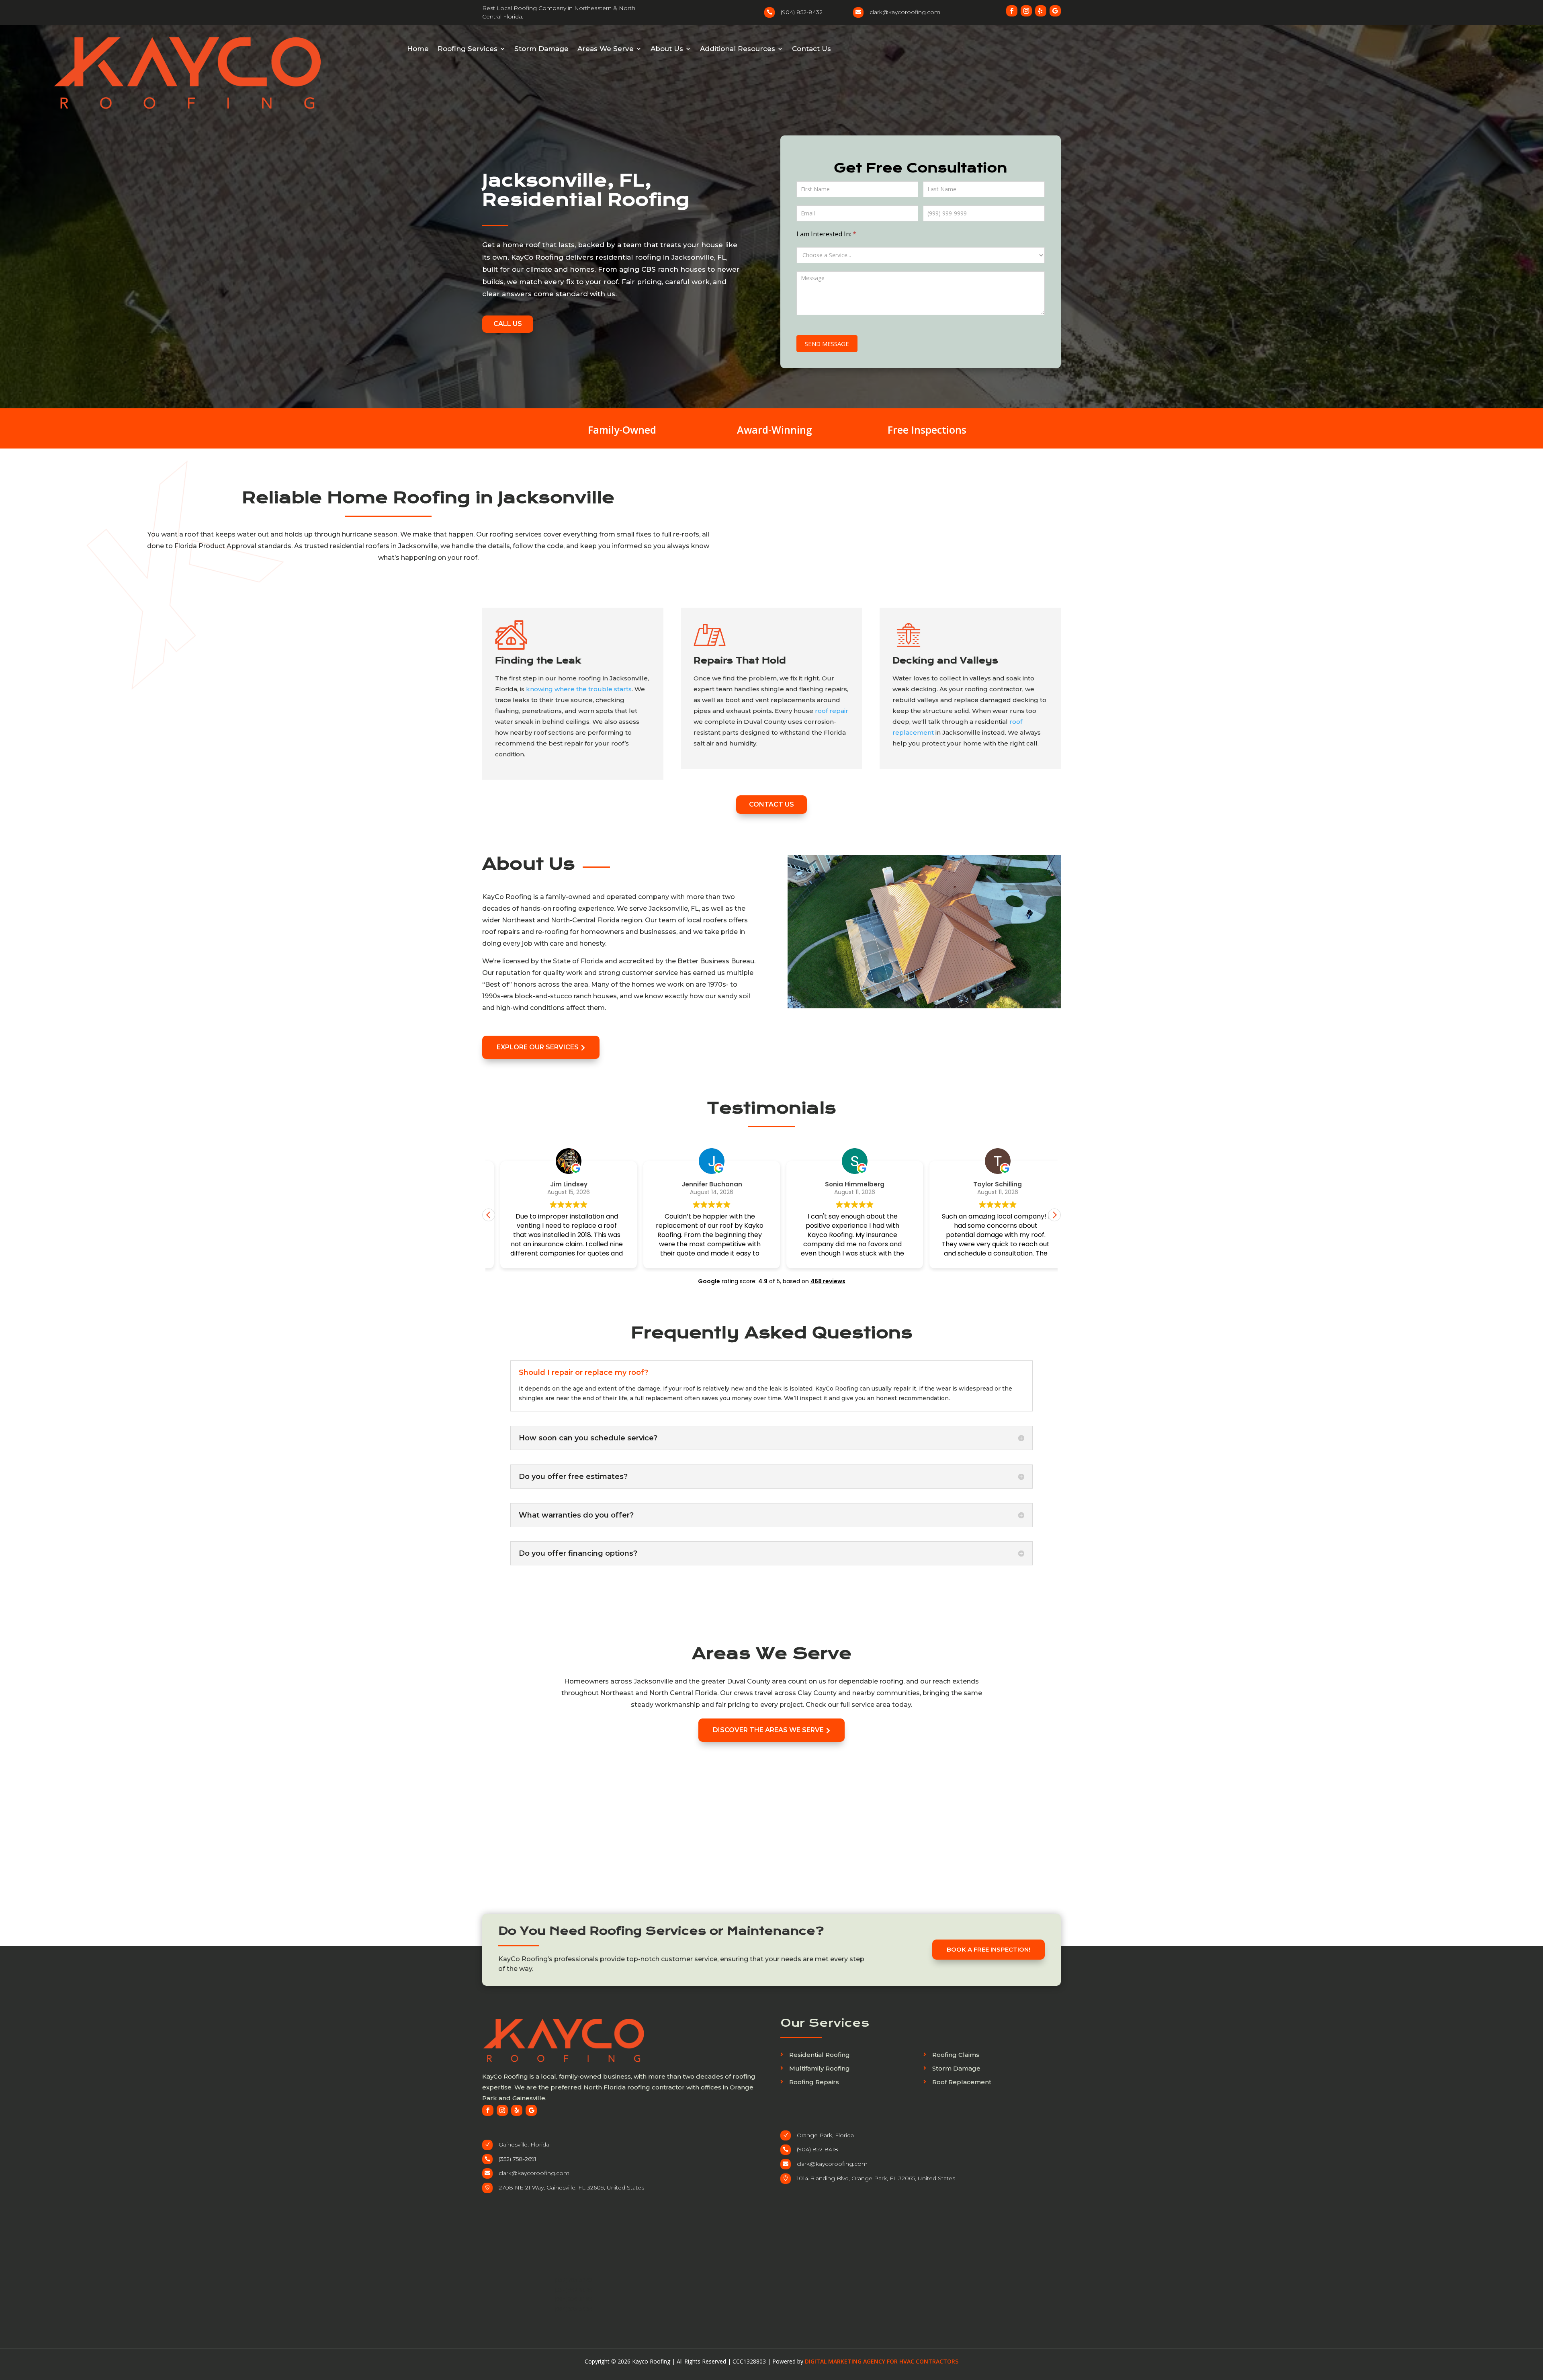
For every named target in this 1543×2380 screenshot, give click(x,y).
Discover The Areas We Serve (771, 1730)
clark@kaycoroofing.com (534, 2173)
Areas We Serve (606, 49)
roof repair (832, 711)
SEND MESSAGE (827, 344)
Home (418, 49)
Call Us (508, 324)
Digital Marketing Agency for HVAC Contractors (882, 2361)
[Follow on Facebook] (1012, 11)
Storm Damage (541, 49)
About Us (667, 49)
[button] (1054, 1215)
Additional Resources (738, 49)
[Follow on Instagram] (1026, 11)
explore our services (541, 1047)
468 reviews (828, 1281)
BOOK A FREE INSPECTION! (988, 1949)
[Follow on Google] (1055, 11)
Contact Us (811, 49)
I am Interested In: (826, 234)
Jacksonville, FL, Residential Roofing (586, 190)
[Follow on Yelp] (1041, 11)
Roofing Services (468, 49)
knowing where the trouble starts (579, 689)
